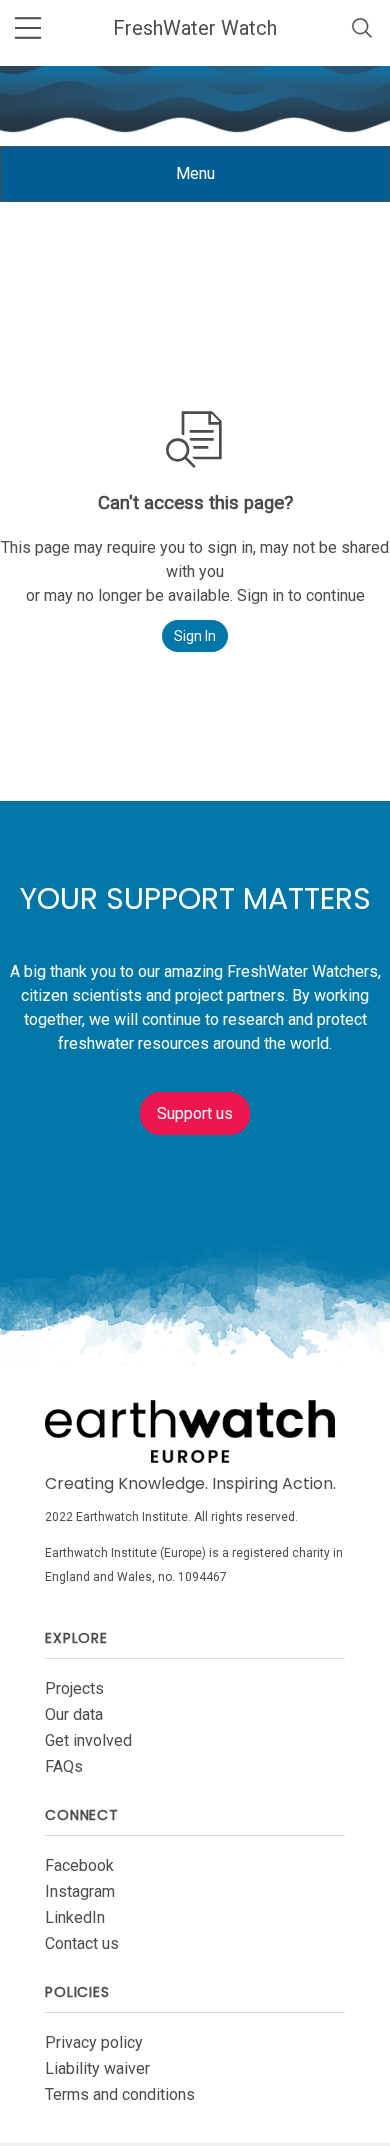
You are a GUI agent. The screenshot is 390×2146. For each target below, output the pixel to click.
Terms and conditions (120, 2094)
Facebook (79, 1865)
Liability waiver (97, 2068)
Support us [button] (195, 1113)
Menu (210, 182)
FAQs (64, 1766)
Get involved (88, 1740)
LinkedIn (75, 1917)
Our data (74, 1714)
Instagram (80, 1891)
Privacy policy (94, 2042)
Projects (74, 1688)
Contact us (82, 1943)
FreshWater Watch (195, 28)
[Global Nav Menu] (28, 28)
